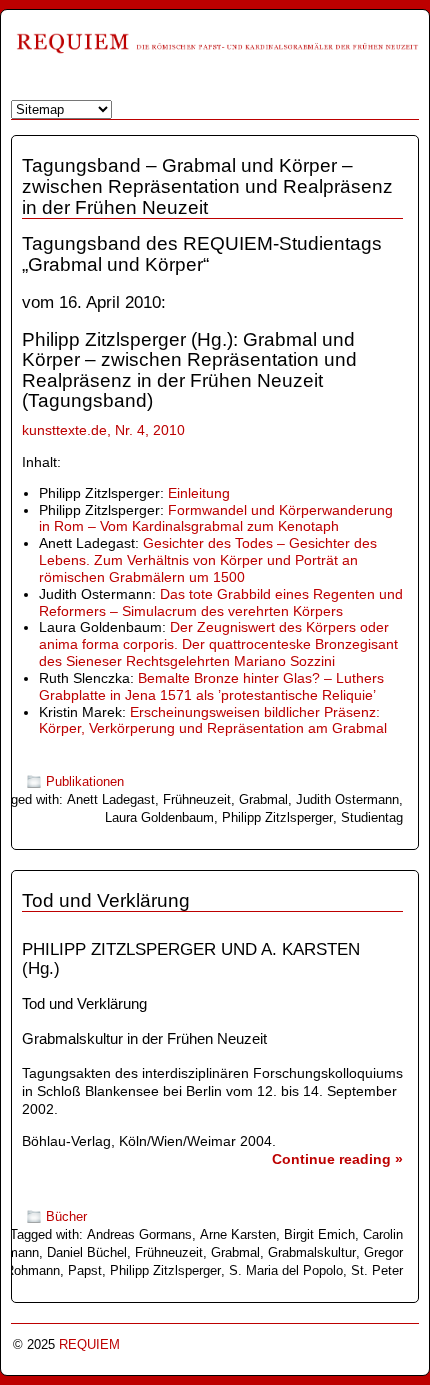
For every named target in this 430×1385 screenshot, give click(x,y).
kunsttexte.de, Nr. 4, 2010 (103, 430)
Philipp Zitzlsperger (277, 817)
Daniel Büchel (87, 1252)
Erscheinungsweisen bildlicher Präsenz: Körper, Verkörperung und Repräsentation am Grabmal (213, 720)
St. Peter (377, 1270)
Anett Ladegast (111, 799)
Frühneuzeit (197, 799)
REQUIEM (89, 1344)
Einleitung (199, 493)
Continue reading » (337, 1159)
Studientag (372, 817)
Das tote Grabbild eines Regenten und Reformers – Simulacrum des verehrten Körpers (221, 602)
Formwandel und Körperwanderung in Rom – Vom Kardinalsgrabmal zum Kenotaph (216, 518)
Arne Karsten (238, 1234)
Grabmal (263, 799)
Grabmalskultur (312, 1252)
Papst (85, 1270)
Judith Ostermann (347, 799)
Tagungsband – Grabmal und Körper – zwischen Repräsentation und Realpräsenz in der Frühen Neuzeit (207, 186)
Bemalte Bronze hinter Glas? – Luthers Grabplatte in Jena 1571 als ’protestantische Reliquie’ (211, 686)
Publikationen (85, 781)
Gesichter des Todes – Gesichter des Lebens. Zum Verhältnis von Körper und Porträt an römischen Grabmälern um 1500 (208, 560)
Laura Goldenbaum (159, 817)
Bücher (66, 1216)
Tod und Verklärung (106, 900)
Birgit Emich (319, 1234)
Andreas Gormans (139, 1234)
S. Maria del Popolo (286, 1270)
